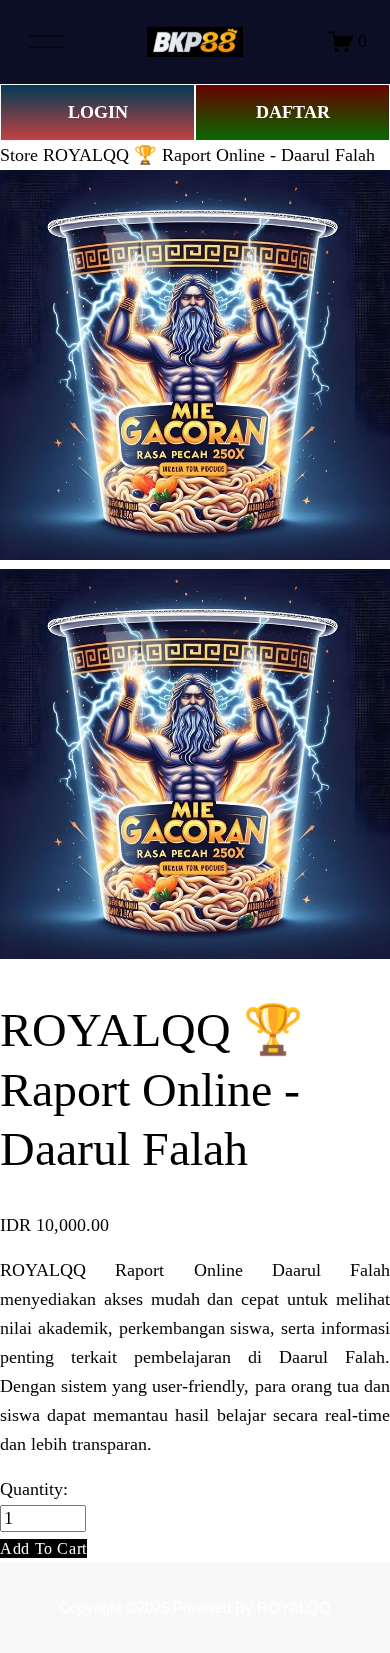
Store (19, 155)
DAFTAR (293, 112)
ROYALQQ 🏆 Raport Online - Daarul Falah (209, 155)
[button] (43, 1548)
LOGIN (98, 112)
